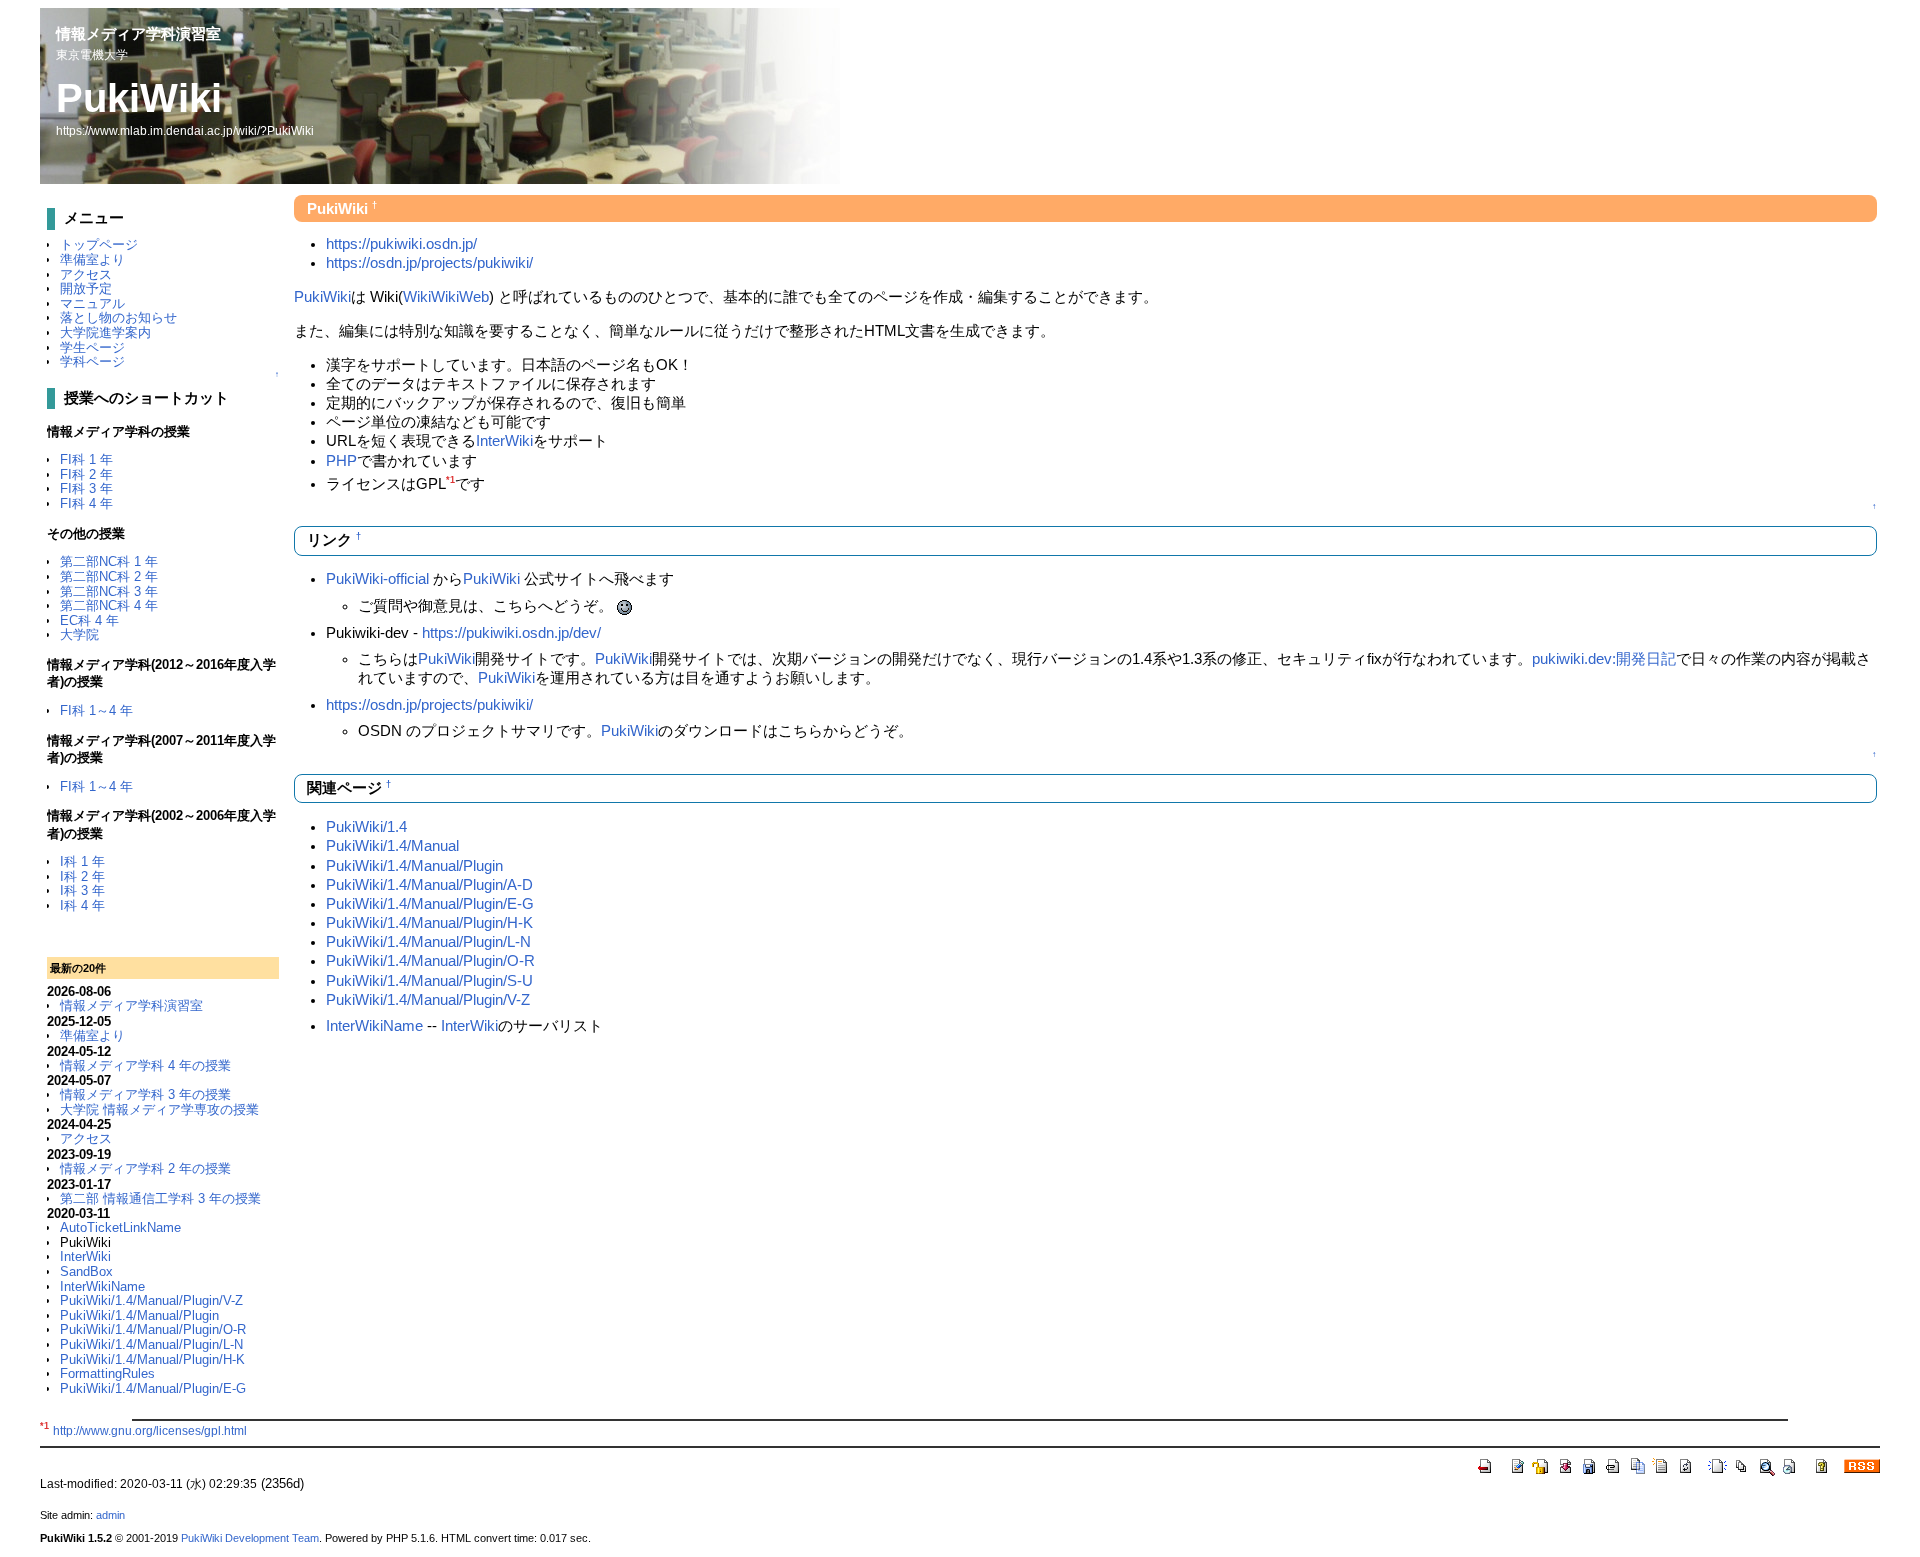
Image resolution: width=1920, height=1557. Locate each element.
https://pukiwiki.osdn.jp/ (401, 244)
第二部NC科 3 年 (109, 591)
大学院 (79, 634)
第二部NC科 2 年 (109, 576)
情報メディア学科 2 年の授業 (145, 1168)
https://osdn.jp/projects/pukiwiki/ (429, 263)
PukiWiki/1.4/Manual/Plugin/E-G (153, 1388)
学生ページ (92, 347)
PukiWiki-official (377, 579)
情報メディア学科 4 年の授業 (145, 1065)
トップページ (99, 244)
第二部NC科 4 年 (109, 605)
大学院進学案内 (105, 332)
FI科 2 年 (86, 474)
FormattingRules (107, 1373)
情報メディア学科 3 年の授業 (145, 1094)
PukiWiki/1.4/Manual (392, 846)
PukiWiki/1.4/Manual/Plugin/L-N (151, 1344)
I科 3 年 (82, 890)
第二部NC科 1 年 (109, 561)
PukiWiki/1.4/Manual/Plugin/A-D (429, 885)
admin (110, 1515)
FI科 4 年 (86, 503)
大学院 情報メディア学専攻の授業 (159, 1109)
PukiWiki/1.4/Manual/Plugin (139, 1315)
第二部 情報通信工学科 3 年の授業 (160, 1198)
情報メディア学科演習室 (138, 33)
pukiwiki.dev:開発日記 (1604, 659)
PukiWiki (139, 98)
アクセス (86, 274)
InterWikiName (102, 1286)
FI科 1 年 (86, 459)
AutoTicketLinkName (120, 1227)
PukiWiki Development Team (250, 1538)
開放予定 (86, 288)
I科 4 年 (82, 905)
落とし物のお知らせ (118, 317)
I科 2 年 (82, 876)
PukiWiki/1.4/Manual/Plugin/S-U (429, 981)
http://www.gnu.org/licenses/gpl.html (150, 1431)
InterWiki (85, 1256)
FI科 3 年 (86, 488)
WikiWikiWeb (446, 297)
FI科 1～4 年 (96, 710)
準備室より (92, 259)
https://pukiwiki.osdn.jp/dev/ (511, 633)
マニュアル (92, 303)
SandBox (86, 1271)
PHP (341, 461)
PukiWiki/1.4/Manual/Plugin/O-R (153, 1329)
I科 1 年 (82, 861)
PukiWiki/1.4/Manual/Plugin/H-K (152, 1359)
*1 (450, 480)
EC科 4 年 (89, 620)
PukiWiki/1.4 (366, 827)
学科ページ (92, 361)
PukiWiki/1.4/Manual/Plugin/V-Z (151, 1300)
